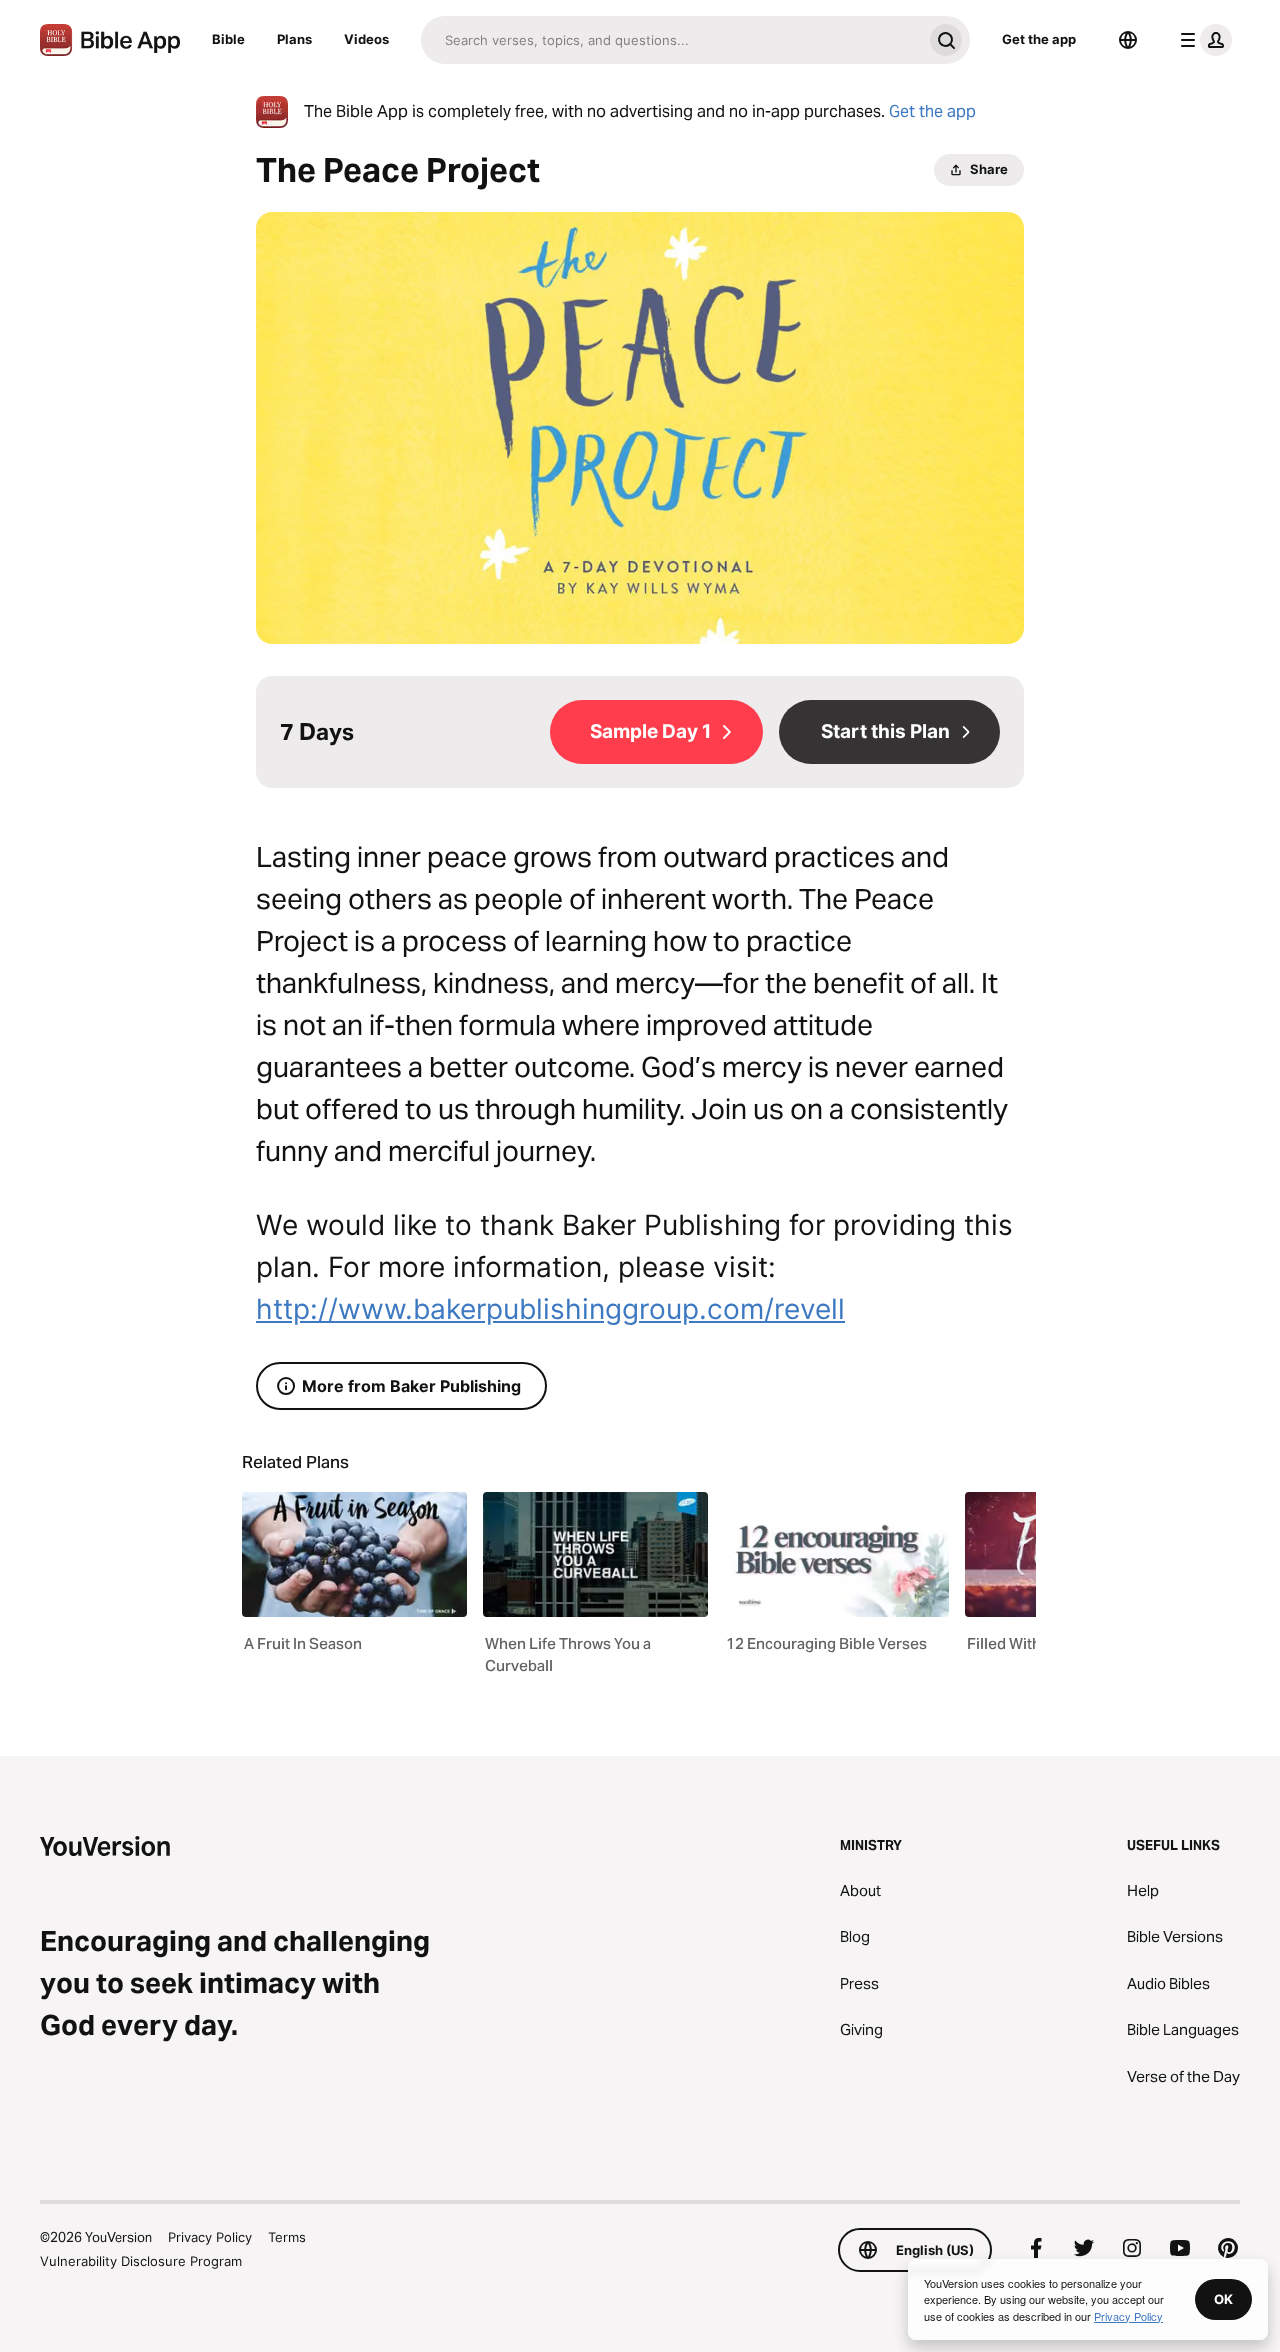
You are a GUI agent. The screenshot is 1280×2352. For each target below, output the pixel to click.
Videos (366, 39)
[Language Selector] (1128, 40)
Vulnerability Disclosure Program (141, 2261)
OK (1223, 2299)
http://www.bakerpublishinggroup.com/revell (550, 1309)
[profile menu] (1202, 40)
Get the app (1039, 39)
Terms (287, 2237)
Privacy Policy (210, 2237)
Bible (228, 39)
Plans (294, 39)
